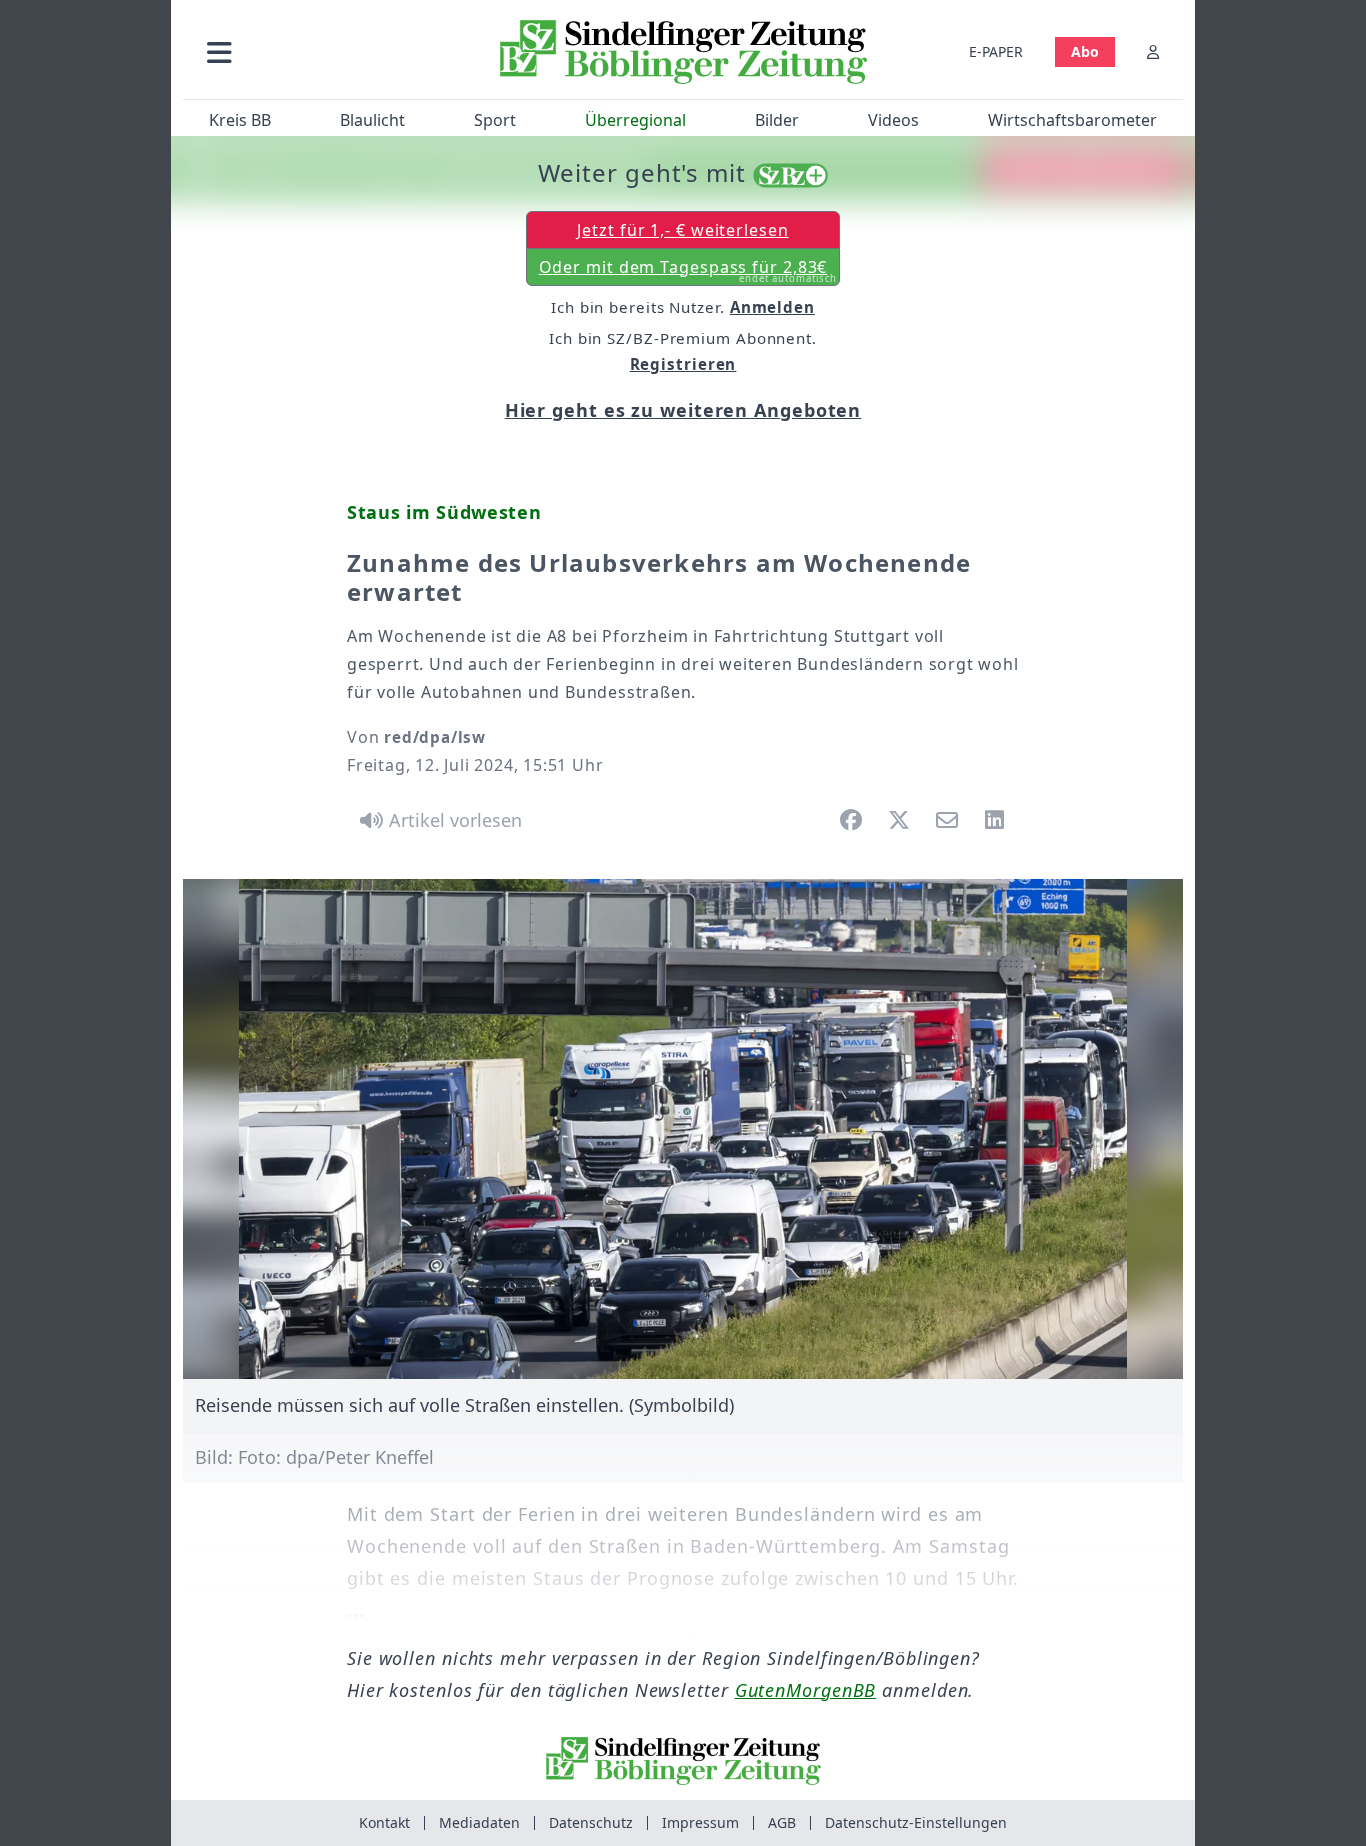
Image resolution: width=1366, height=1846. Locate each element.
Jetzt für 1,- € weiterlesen (682, 230)
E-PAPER (996, 51)
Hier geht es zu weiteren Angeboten (683, 410)
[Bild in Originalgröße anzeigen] (683, 1129)
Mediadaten (479, 1822)
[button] (326, 51)
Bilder (777, 120)
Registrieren (683, 364)
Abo (1085, 51)
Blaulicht (372, 120)
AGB (782, 1822)
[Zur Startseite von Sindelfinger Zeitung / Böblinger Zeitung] (683, 52)
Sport (495, 120)
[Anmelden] (1153, 51)
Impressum (700, 1822)
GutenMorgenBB (806, 1690)
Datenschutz (591, 1822)
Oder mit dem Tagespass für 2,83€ (688, 271)
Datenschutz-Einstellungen (916, 1822)
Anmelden (772, 307)
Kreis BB (240, 120)
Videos (893, 120)
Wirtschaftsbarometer (1072, 120)
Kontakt (384, 1822)
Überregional (635, 120)
